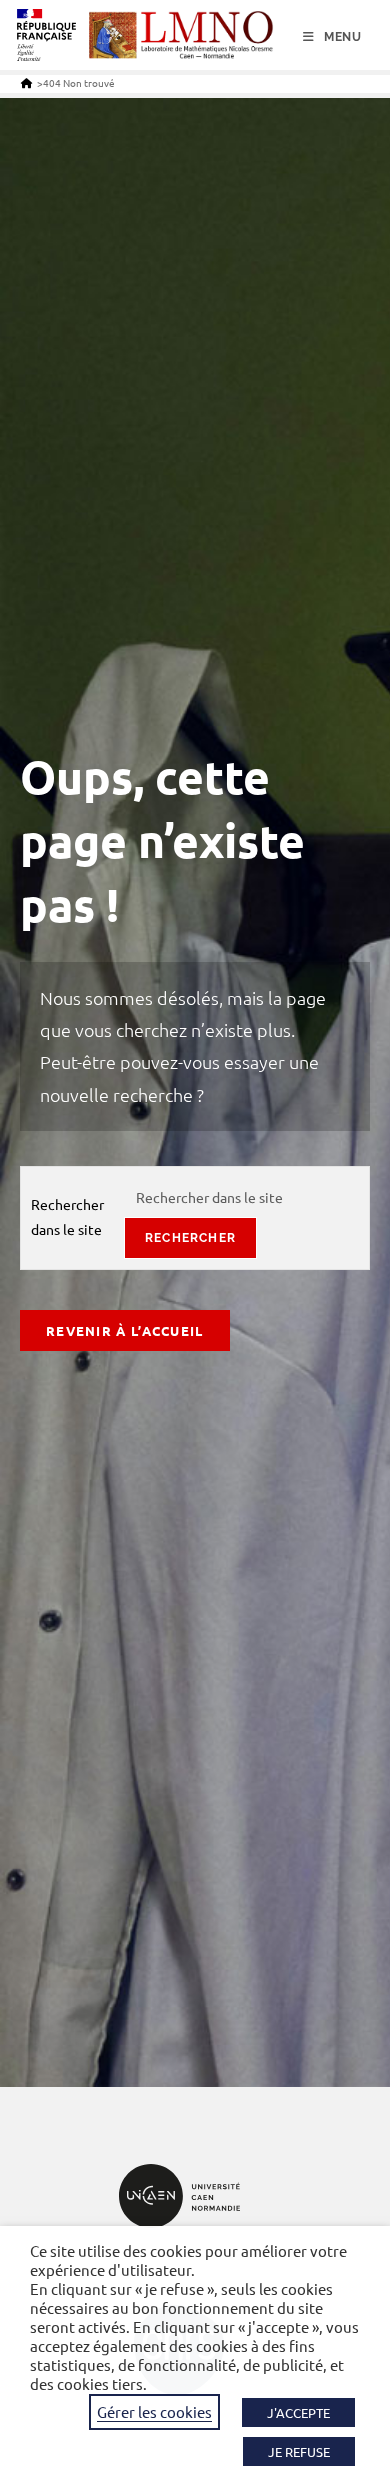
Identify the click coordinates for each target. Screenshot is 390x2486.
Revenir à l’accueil (125, 1330)
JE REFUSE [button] (299, 2451)
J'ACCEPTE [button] (298, 2412)
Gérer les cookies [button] (154, 2411)
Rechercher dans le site (67, 1216)
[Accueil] (26, 82)
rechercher (190, 1238)
